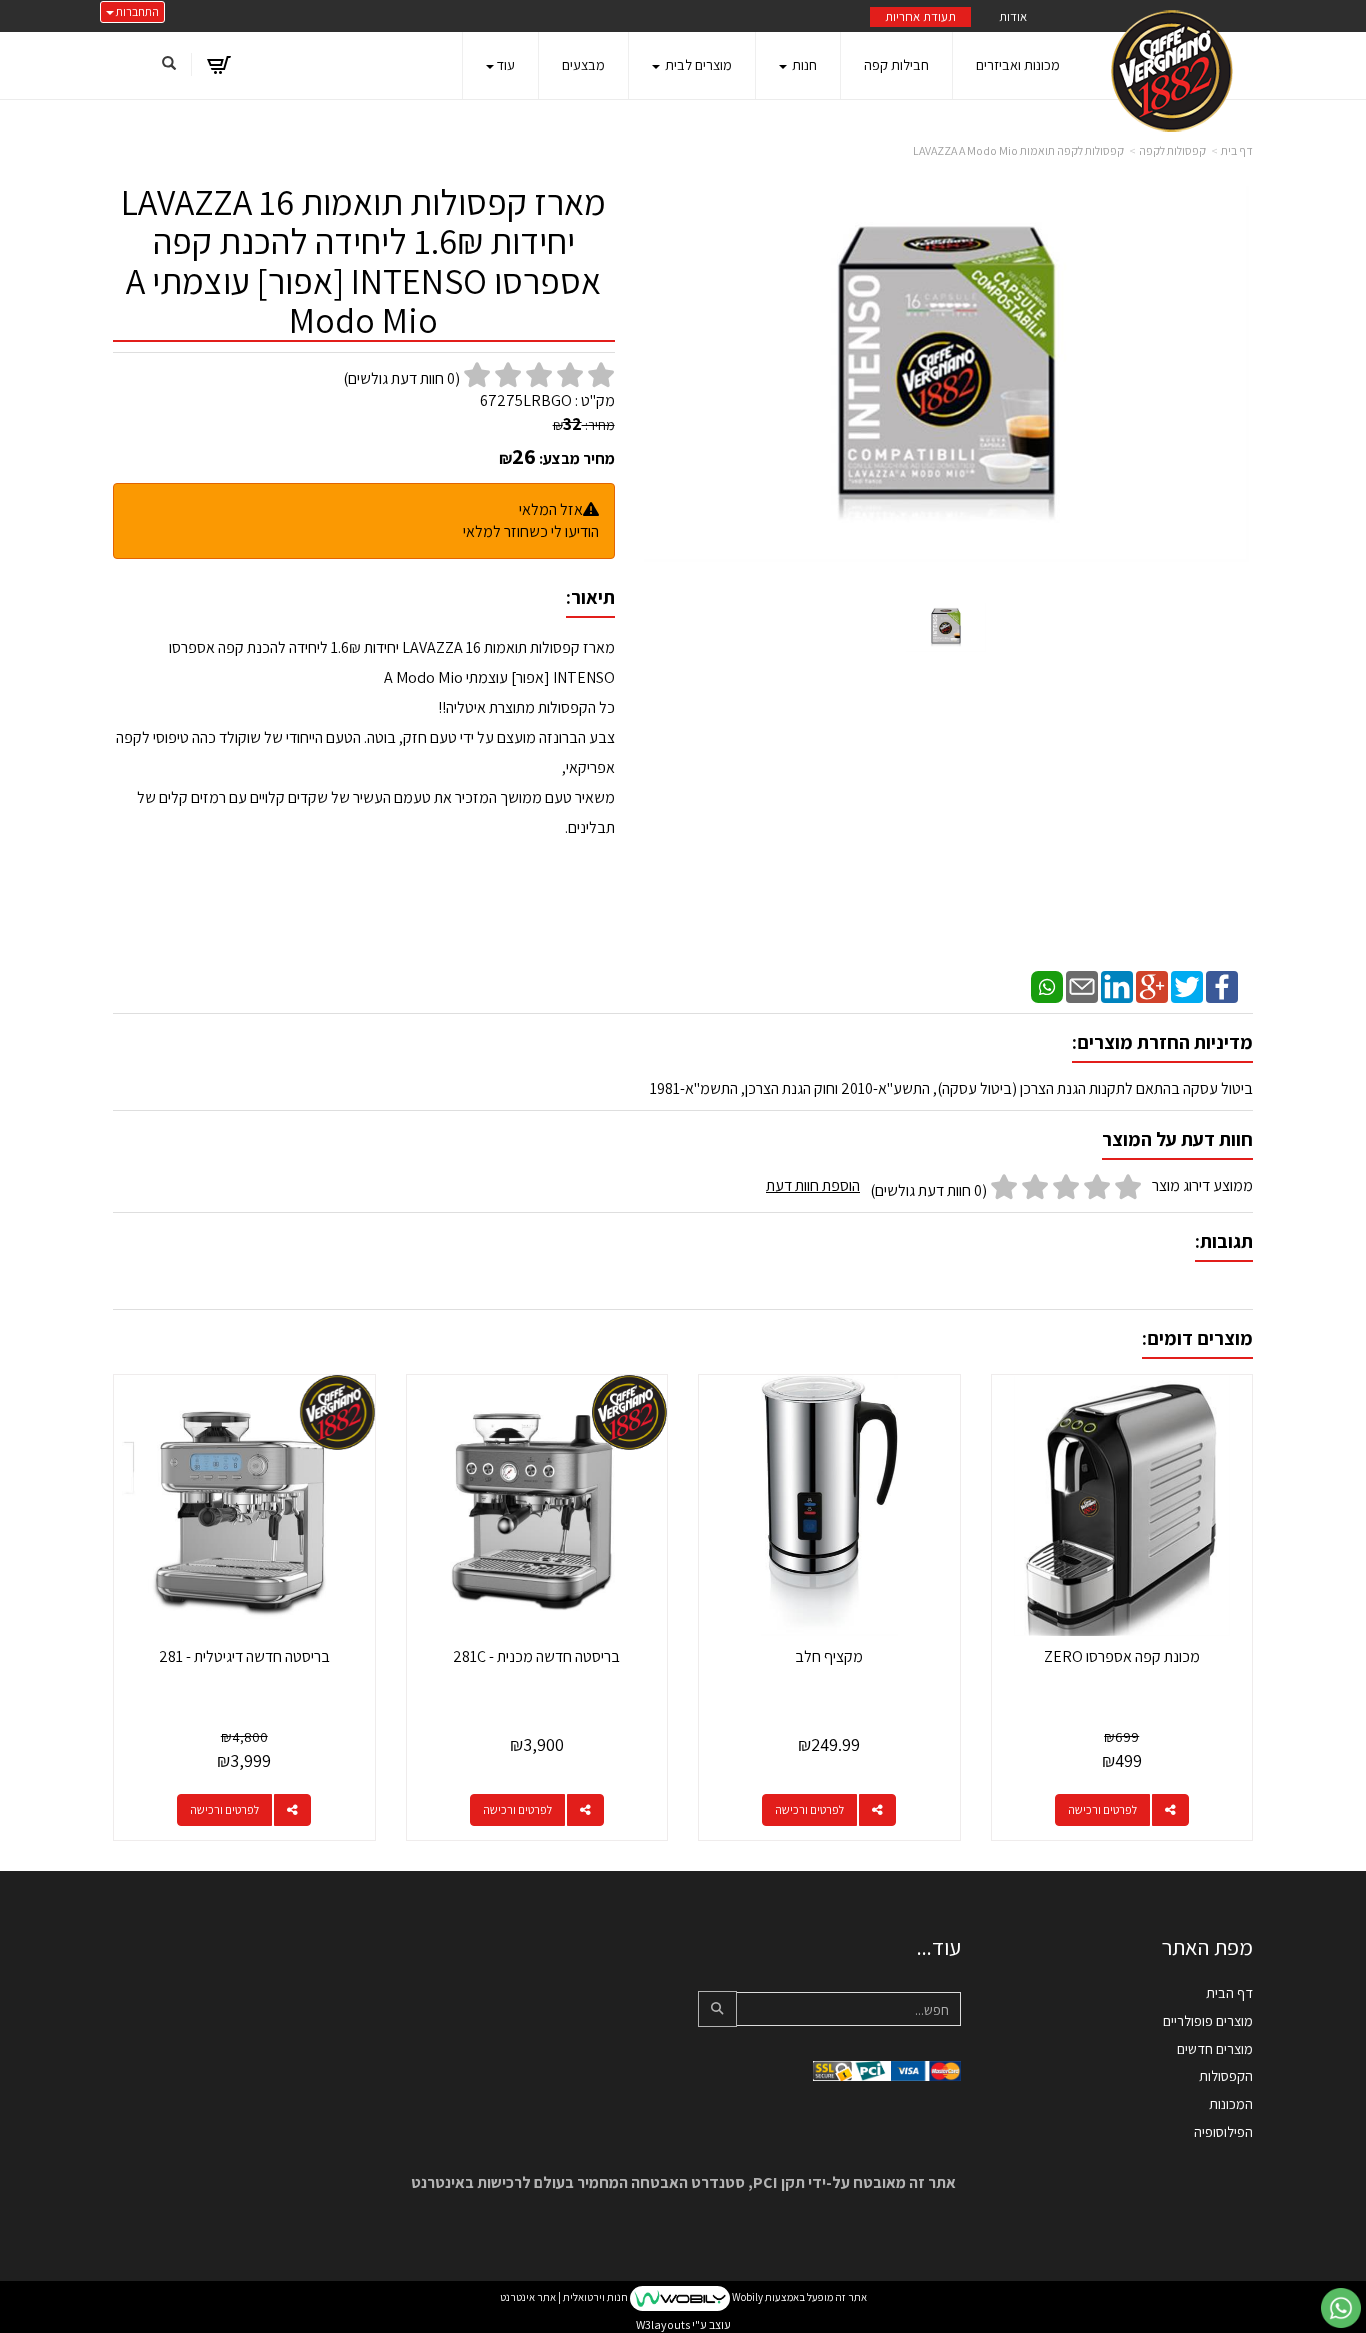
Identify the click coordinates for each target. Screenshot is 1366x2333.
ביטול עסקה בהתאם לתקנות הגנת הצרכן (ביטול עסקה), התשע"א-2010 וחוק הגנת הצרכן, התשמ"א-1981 (951, 1088)
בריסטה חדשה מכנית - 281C (536, 1656)
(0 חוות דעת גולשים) (928, 1190)
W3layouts (663, 2324)
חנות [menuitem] (803, 64)
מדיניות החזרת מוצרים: (1162, 1042)
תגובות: (1224, 1241)
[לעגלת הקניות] (218, 65)
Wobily (746, 2297)
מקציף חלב (829, 1656)
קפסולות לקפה (1172, 150)
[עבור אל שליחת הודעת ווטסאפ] (1341, 2308)
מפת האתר (1207, 1947)
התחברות (136, 11)
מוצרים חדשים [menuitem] (1215, 2048)
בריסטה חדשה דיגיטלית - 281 (244, 1656)
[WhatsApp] (1047, 985)
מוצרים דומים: (1197, 1338)
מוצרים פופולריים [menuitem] (1208, 2020)
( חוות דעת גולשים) (401, 378)
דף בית (1237, 150)
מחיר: (584, 425)
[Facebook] (1222, 985)
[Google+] (1152, 985)
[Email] (1082, 985)
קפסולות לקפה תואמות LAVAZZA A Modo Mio (1018, 150)
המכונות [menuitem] (1231, 2103)
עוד (505, 64)
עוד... (939, 1947)
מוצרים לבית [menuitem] (697, 64)
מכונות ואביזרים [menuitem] (1018, 64)
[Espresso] (1172, 71)
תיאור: (590, 597)
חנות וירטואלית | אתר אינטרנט (564, 2297)
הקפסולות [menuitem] (1226, 2075)
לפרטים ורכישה (1102, 1809)
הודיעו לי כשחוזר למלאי (531, 531)
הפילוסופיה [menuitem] (1223, 2131)
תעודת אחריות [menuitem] (920, 16)
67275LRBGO (526, 400)
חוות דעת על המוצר (1177, 1139)
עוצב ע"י (683, 2324)
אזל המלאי (551, 509)
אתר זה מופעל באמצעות (683, 2297)
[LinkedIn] (1117, 985)
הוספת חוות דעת (813, 1185)
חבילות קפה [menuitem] (896, 64)
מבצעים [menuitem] (583, 64)
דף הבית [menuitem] (1229, 1992)
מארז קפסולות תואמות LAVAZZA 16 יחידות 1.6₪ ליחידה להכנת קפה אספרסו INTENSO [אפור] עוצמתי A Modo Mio (363, 262)
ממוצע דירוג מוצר (1009, 1188)
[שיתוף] (1170, 1810)
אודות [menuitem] (1013, 16)
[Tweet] (1187, 985)
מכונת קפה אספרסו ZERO (1122, 1656)
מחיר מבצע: (577, 458)
